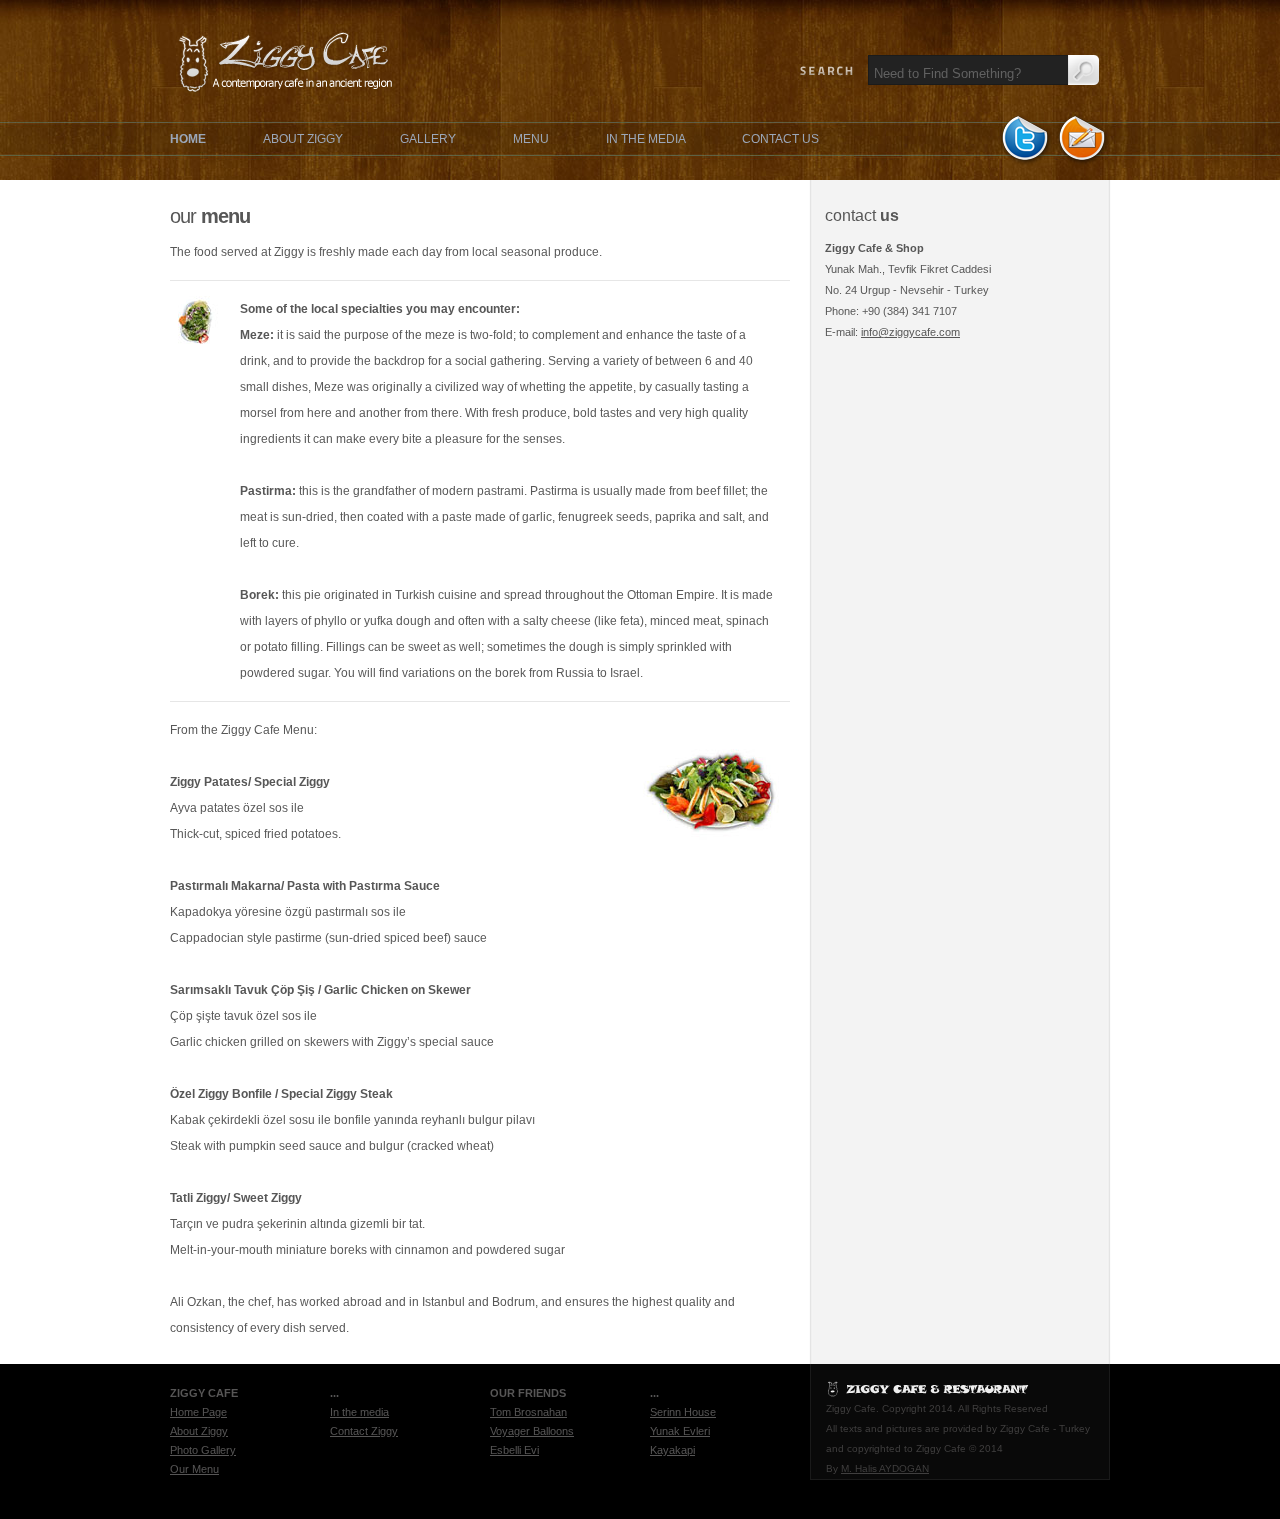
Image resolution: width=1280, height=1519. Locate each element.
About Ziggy (199, 1431)
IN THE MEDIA (647, 139)
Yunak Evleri (680, 1431)
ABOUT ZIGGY (303, 139)
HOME (188, 139)
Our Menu (194, 1469)
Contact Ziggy (364, 1431)
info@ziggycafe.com (910, 332)
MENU (531, 139)
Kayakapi (672, 1450)
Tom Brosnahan (528, 1412)
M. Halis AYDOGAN (885, 1468)
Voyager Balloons (532, 1431)
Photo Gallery (203, 1450)
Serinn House (683, 1412)
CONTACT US (780, 139)
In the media (359, 1412)
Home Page (198, 1412)
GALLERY (428, 139)
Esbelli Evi (514, 1450)
